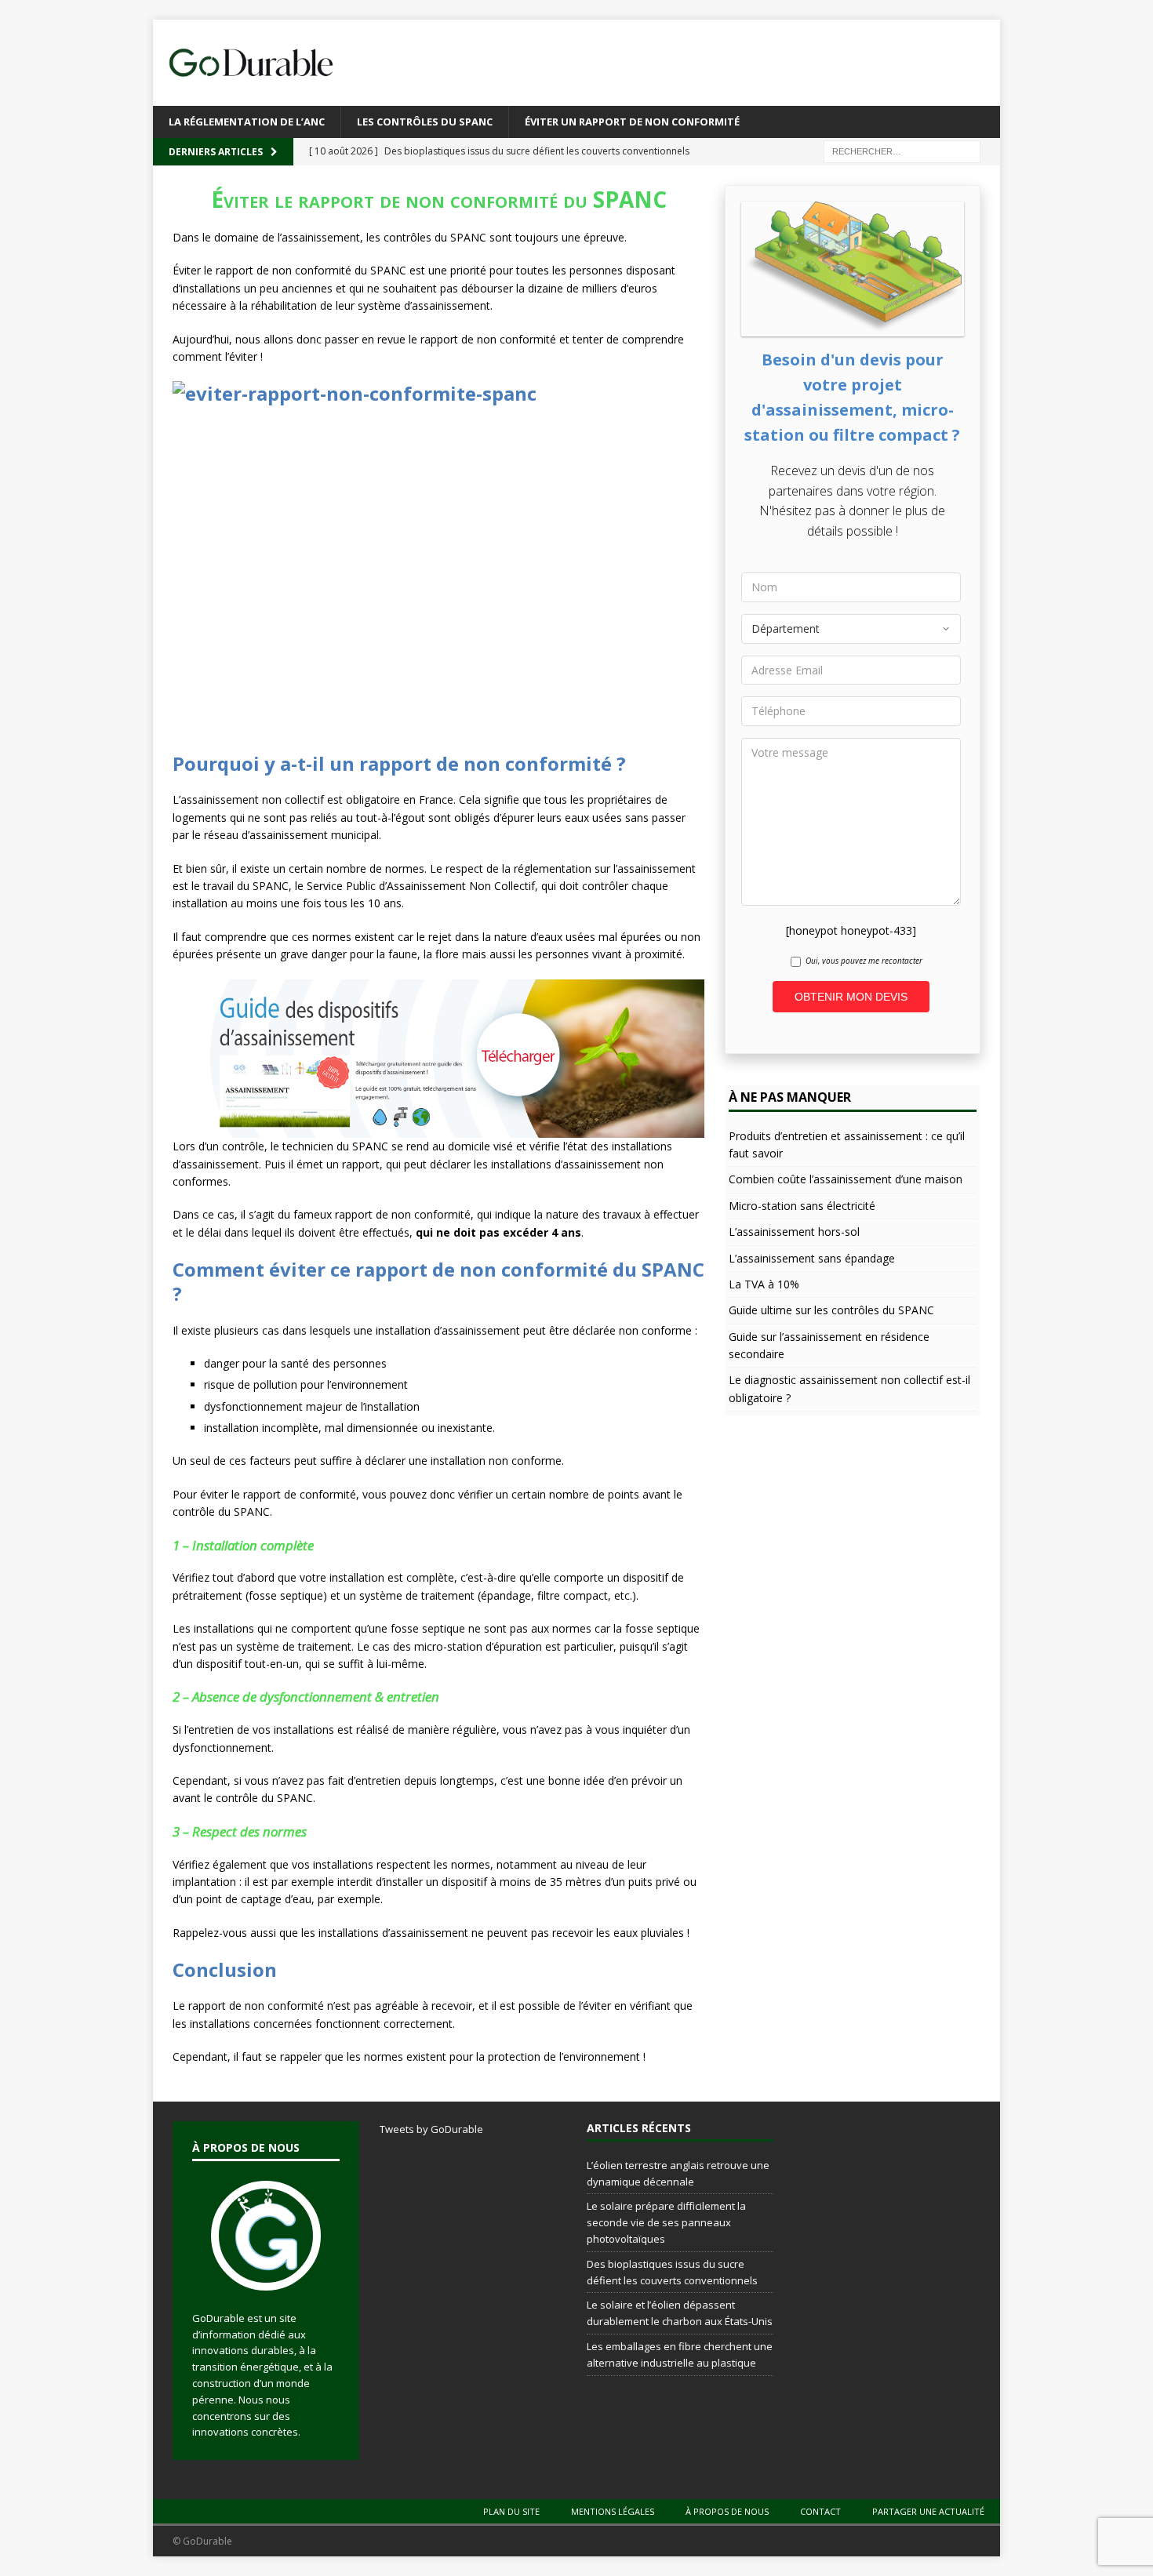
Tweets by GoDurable (431, 2129)
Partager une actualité (928, 2511)
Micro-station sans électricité (802, 1206)
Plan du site (511, 2511)
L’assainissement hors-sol (794, 1232)
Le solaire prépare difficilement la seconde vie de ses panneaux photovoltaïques (666, 2222)
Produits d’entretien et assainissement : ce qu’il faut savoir (847, 1144)
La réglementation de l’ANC (247, 122)
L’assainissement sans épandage (812, 1258)
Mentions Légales (613, 2511)
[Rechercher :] (902, 150)
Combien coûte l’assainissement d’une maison (846, 1179)
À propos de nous (727, 2511)
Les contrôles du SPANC (425, 122)
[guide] (438, 1129)
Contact (820, 2511)
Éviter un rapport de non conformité (632, 122)
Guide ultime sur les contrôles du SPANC (831, 1310)
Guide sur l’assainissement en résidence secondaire (829, 1345)
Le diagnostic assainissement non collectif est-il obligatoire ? (849, 1388)
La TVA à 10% (764, 1284)
